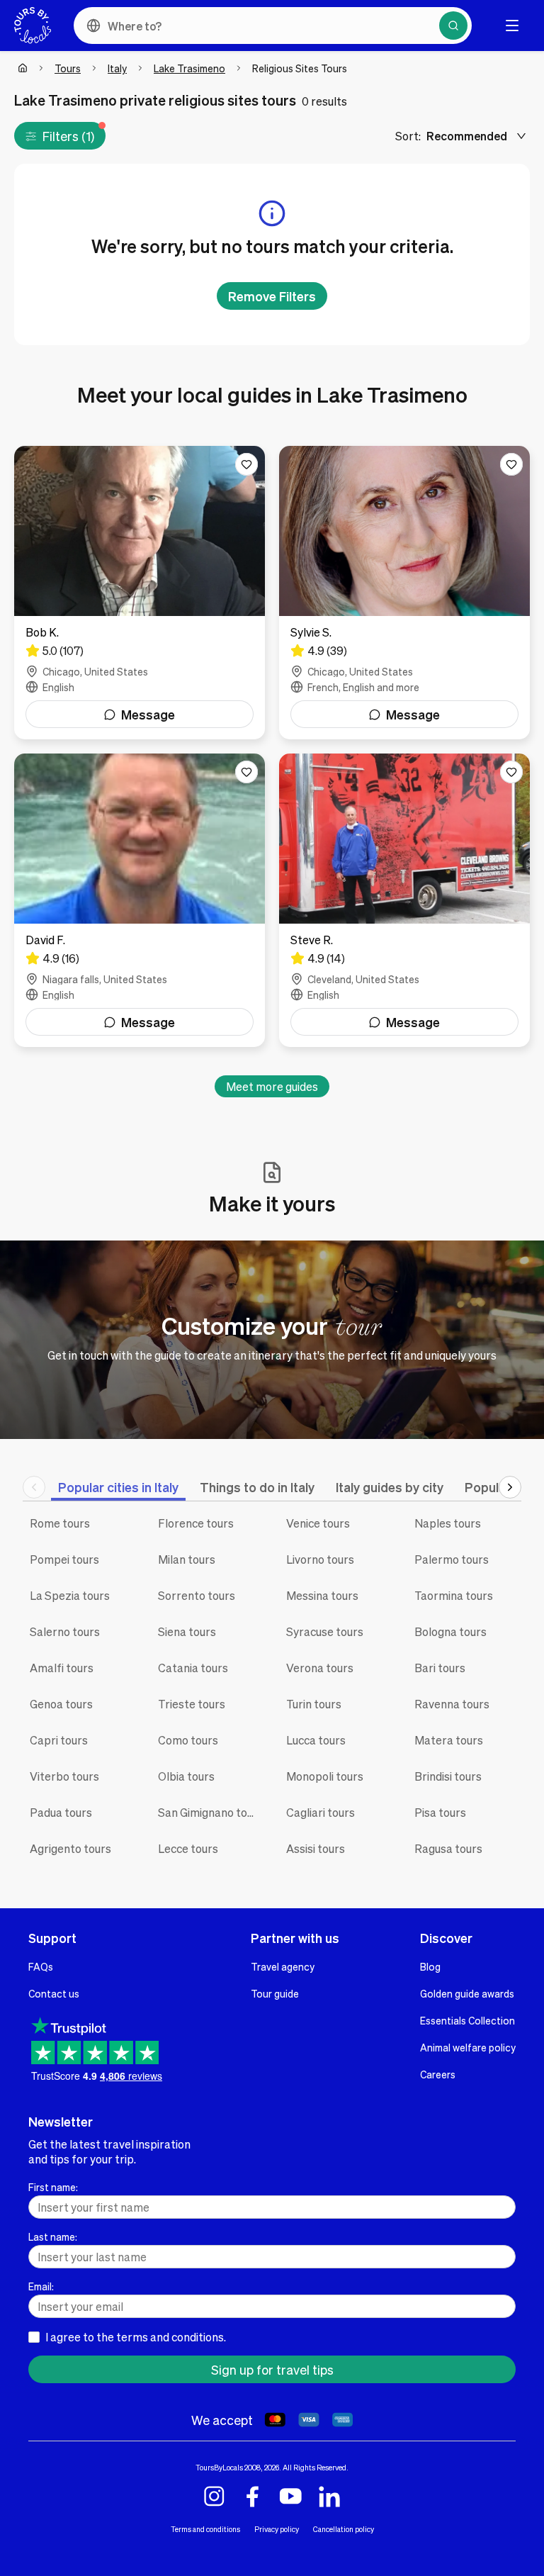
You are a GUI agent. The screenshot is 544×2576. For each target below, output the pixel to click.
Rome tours (60, 1523)
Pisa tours (440, 1812)
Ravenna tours (452, 1704)
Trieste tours (192, 1704)
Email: (41, 2286)
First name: (53, 2187)
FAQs (41, 1966)
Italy (117, 68)
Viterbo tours (64, 1776)
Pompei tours (64, 1559)
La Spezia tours (70, 1595)
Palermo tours (452, 1559)
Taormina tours (454, 1595)
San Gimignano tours (211, 1812)
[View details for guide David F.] (140, 900)
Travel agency (283, 1966)
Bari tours (440, 1668)
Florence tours (196, 1523)
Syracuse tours (325, 1631)
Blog (430, 1966)
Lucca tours (316, 1740)
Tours (68, 68)
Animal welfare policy (468, 2047)
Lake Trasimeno (189, 68)
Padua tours (61, 1812)
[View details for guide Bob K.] (140, 593)
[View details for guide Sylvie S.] (404, 593)
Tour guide (275, 1993)
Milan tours (187, 1559)
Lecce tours (188, 1848)
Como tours (188, 1740)
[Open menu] (512, 26)
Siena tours (187, 1631)
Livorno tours (320, 1559)
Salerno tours (65, 1631)
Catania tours (193, 1668)
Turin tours (314, 1704)
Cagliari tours (321, 1812)
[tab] (118, 1487)
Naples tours (448, 1523)
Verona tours (320, 1668)
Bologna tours (450, 1631)
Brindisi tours (448, 1776)
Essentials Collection (467, 2020)
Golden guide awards (467, 1993)
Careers (438, 2074)
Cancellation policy (344, 2529)
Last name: (53, 2236)
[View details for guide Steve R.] (404, 900)
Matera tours (449, 1740)
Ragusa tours (448, 1848)
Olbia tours (186, 1776)
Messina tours (322, 1595)
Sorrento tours (197, 1595)
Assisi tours (316, 1848)
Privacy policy (277, 2529)
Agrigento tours (70, 1848)
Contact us (54, 1993)
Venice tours (318, 1523)
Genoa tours (61, 1704)
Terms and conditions (205, 2529)
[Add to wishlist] (246, 464)
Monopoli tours (325, 1776)
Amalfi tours (62, 1668)
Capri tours (59, 1740)
